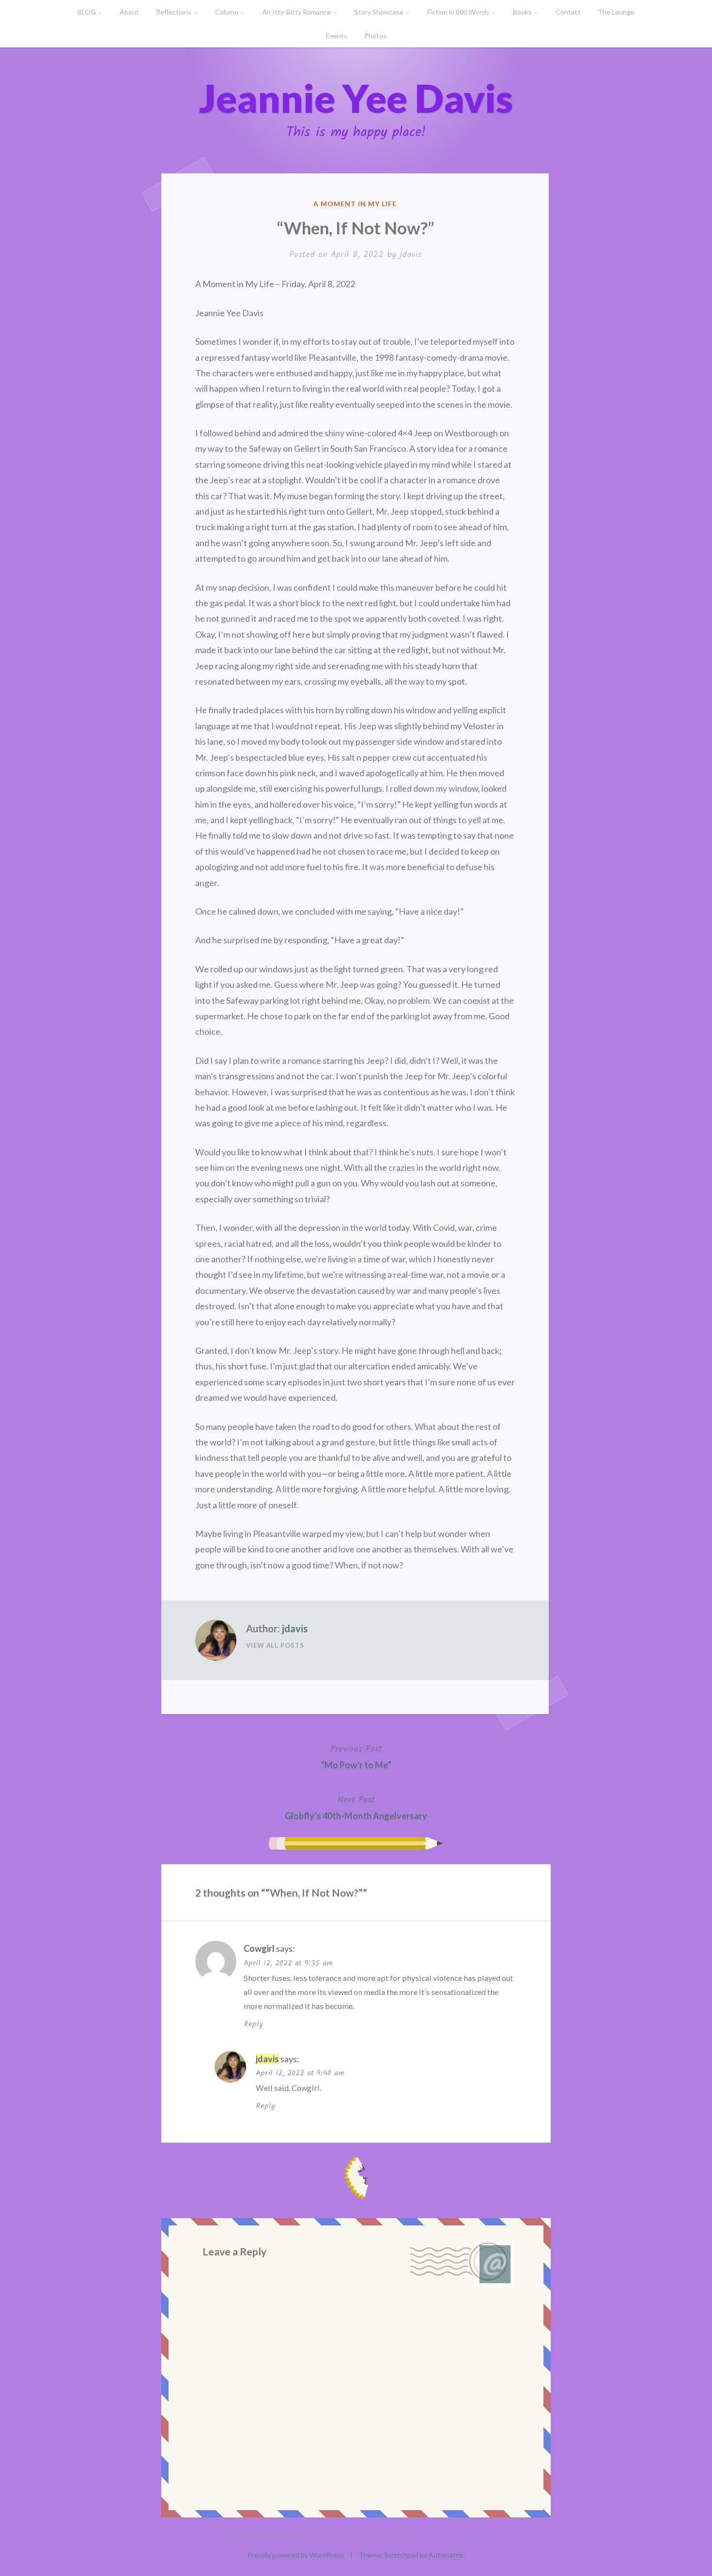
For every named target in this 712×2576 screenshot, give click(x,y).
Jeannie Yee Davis (356, 98)
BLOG (87, 12)
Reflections (174, 12)
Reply (253, 2024)
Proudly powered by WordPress (296, 2555)
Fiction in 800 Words (458, 12)
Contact (568, 12)
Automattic (446, 2555)
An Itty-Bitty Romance (296, 12)
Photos (375, 36)
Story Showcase (379, 12)
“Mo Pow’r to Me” (356, 1756)
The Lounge (616, 12)
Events (337, 36)
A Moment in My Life (355, 204)
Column (227, 12)
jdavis (410, 255)
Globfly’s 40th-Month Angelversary (356, 1807)
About (129, 12)
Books (522, 12)
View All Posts (275, 1645)
